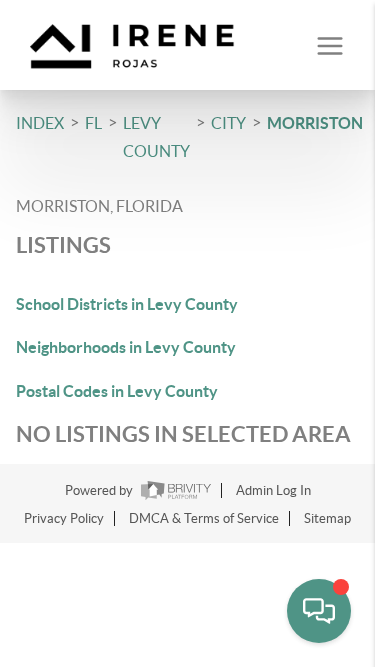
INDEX (40, 123)
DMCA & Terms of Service (204, 518)
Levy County (156, 137)
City (228, 123)
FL (93, 123)
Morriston (315, 123)
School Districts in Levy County (127, 304)
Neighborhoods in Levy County (126, 347)
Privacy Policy (64, 518)
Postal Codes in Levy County (117, 391)
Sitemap (327, 518)
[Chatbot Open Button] (319, 611)
